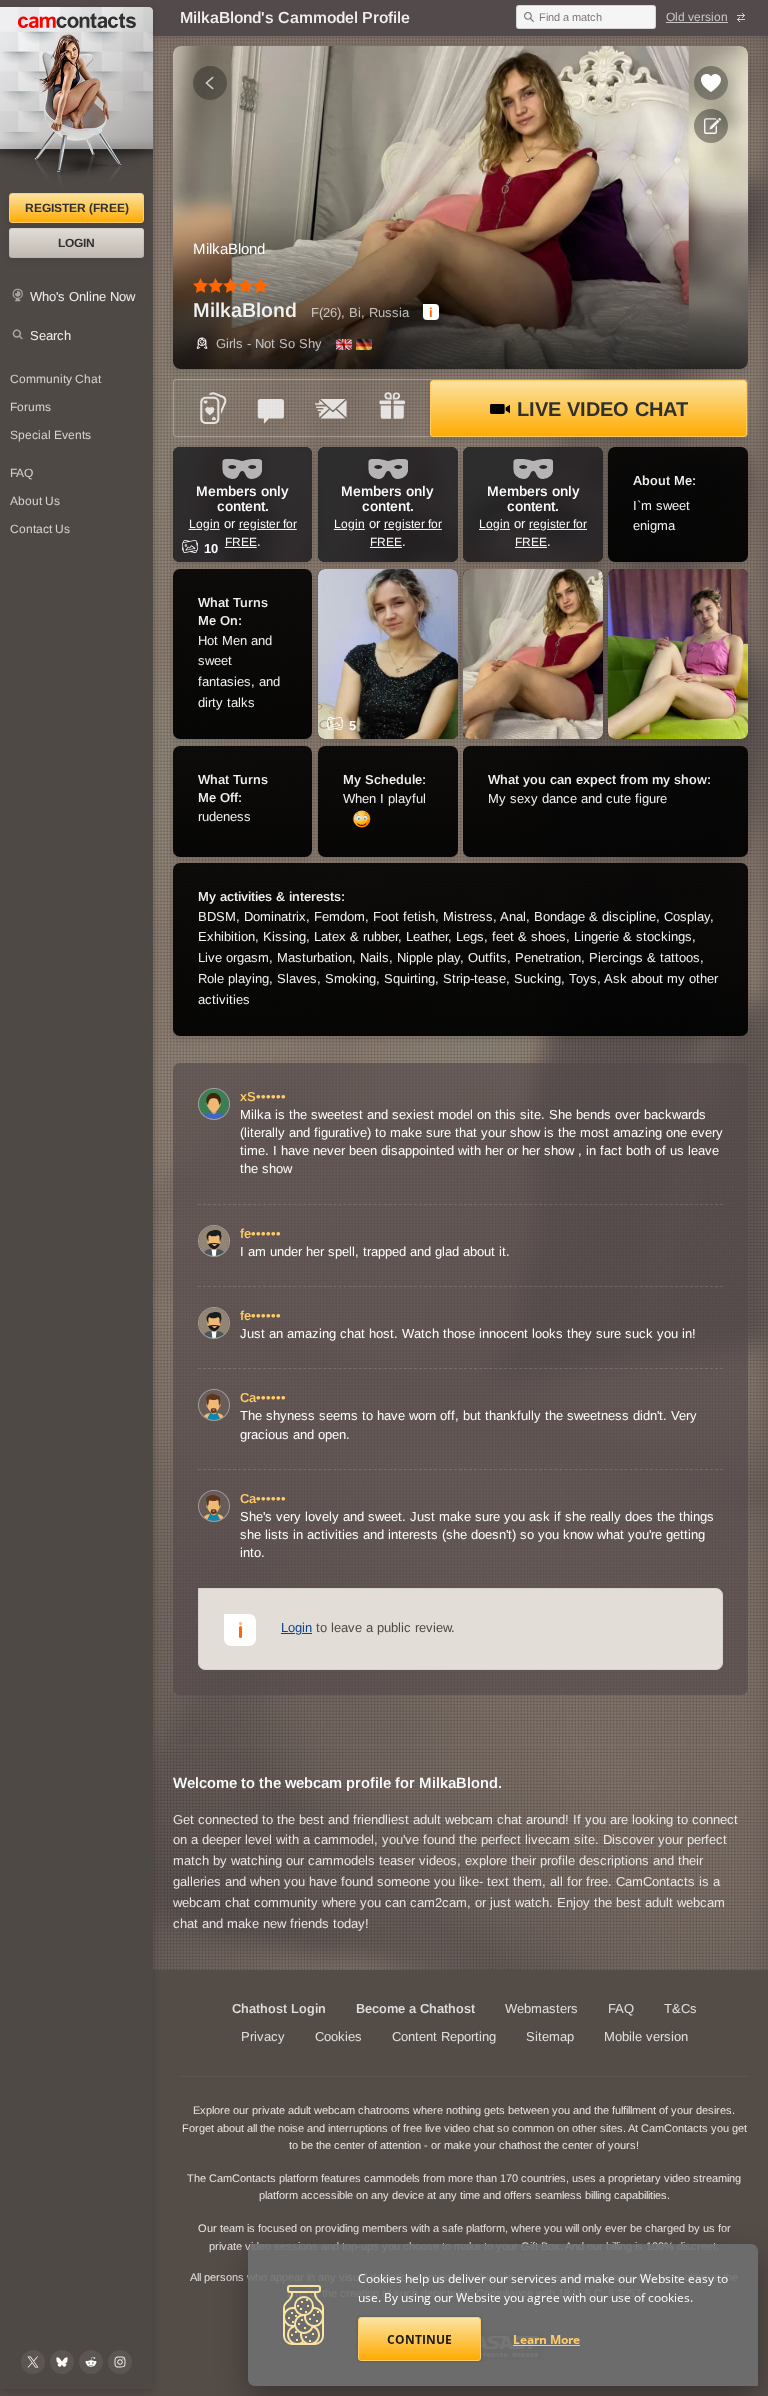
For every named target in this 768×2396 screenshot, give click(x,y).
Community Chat (55, 379)
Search (50, 335)
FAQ (21, 473)
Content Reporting (444, 2036)
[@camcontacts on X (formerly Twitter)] (33, 2362)
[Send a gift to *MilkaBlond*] (392, 408)
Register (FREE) (77, 208)
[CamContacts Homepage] (76, 100)
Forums (30, 407)
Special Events (50, 435)
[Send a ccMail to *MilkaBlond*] (332, 408)
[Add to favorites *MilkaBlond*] (711, 83)
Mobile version (646, 2036)
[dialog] (431, 312)
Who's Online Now (82, 296)
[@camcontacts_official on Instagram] (120, 2362)
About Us (35, 501)
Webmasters (541, 2008)
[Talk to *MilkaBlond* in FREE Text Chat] (272, 408)
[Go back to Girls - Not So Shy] (210, 83)
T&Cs (680, 2008)
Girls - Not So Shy (269, 343)
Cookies (338, 2036)
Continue (419, 2339)
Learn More (546, 2339)
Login (76, 243)
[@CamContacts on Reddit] (91, 2362)
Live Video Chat (602, 409)
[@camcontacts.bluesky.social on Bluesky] (62, 2362)
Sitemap (550, 2036)
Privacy (263, 2036)
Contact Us (40, 529)
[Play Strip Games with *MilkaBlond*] (212, 408)
